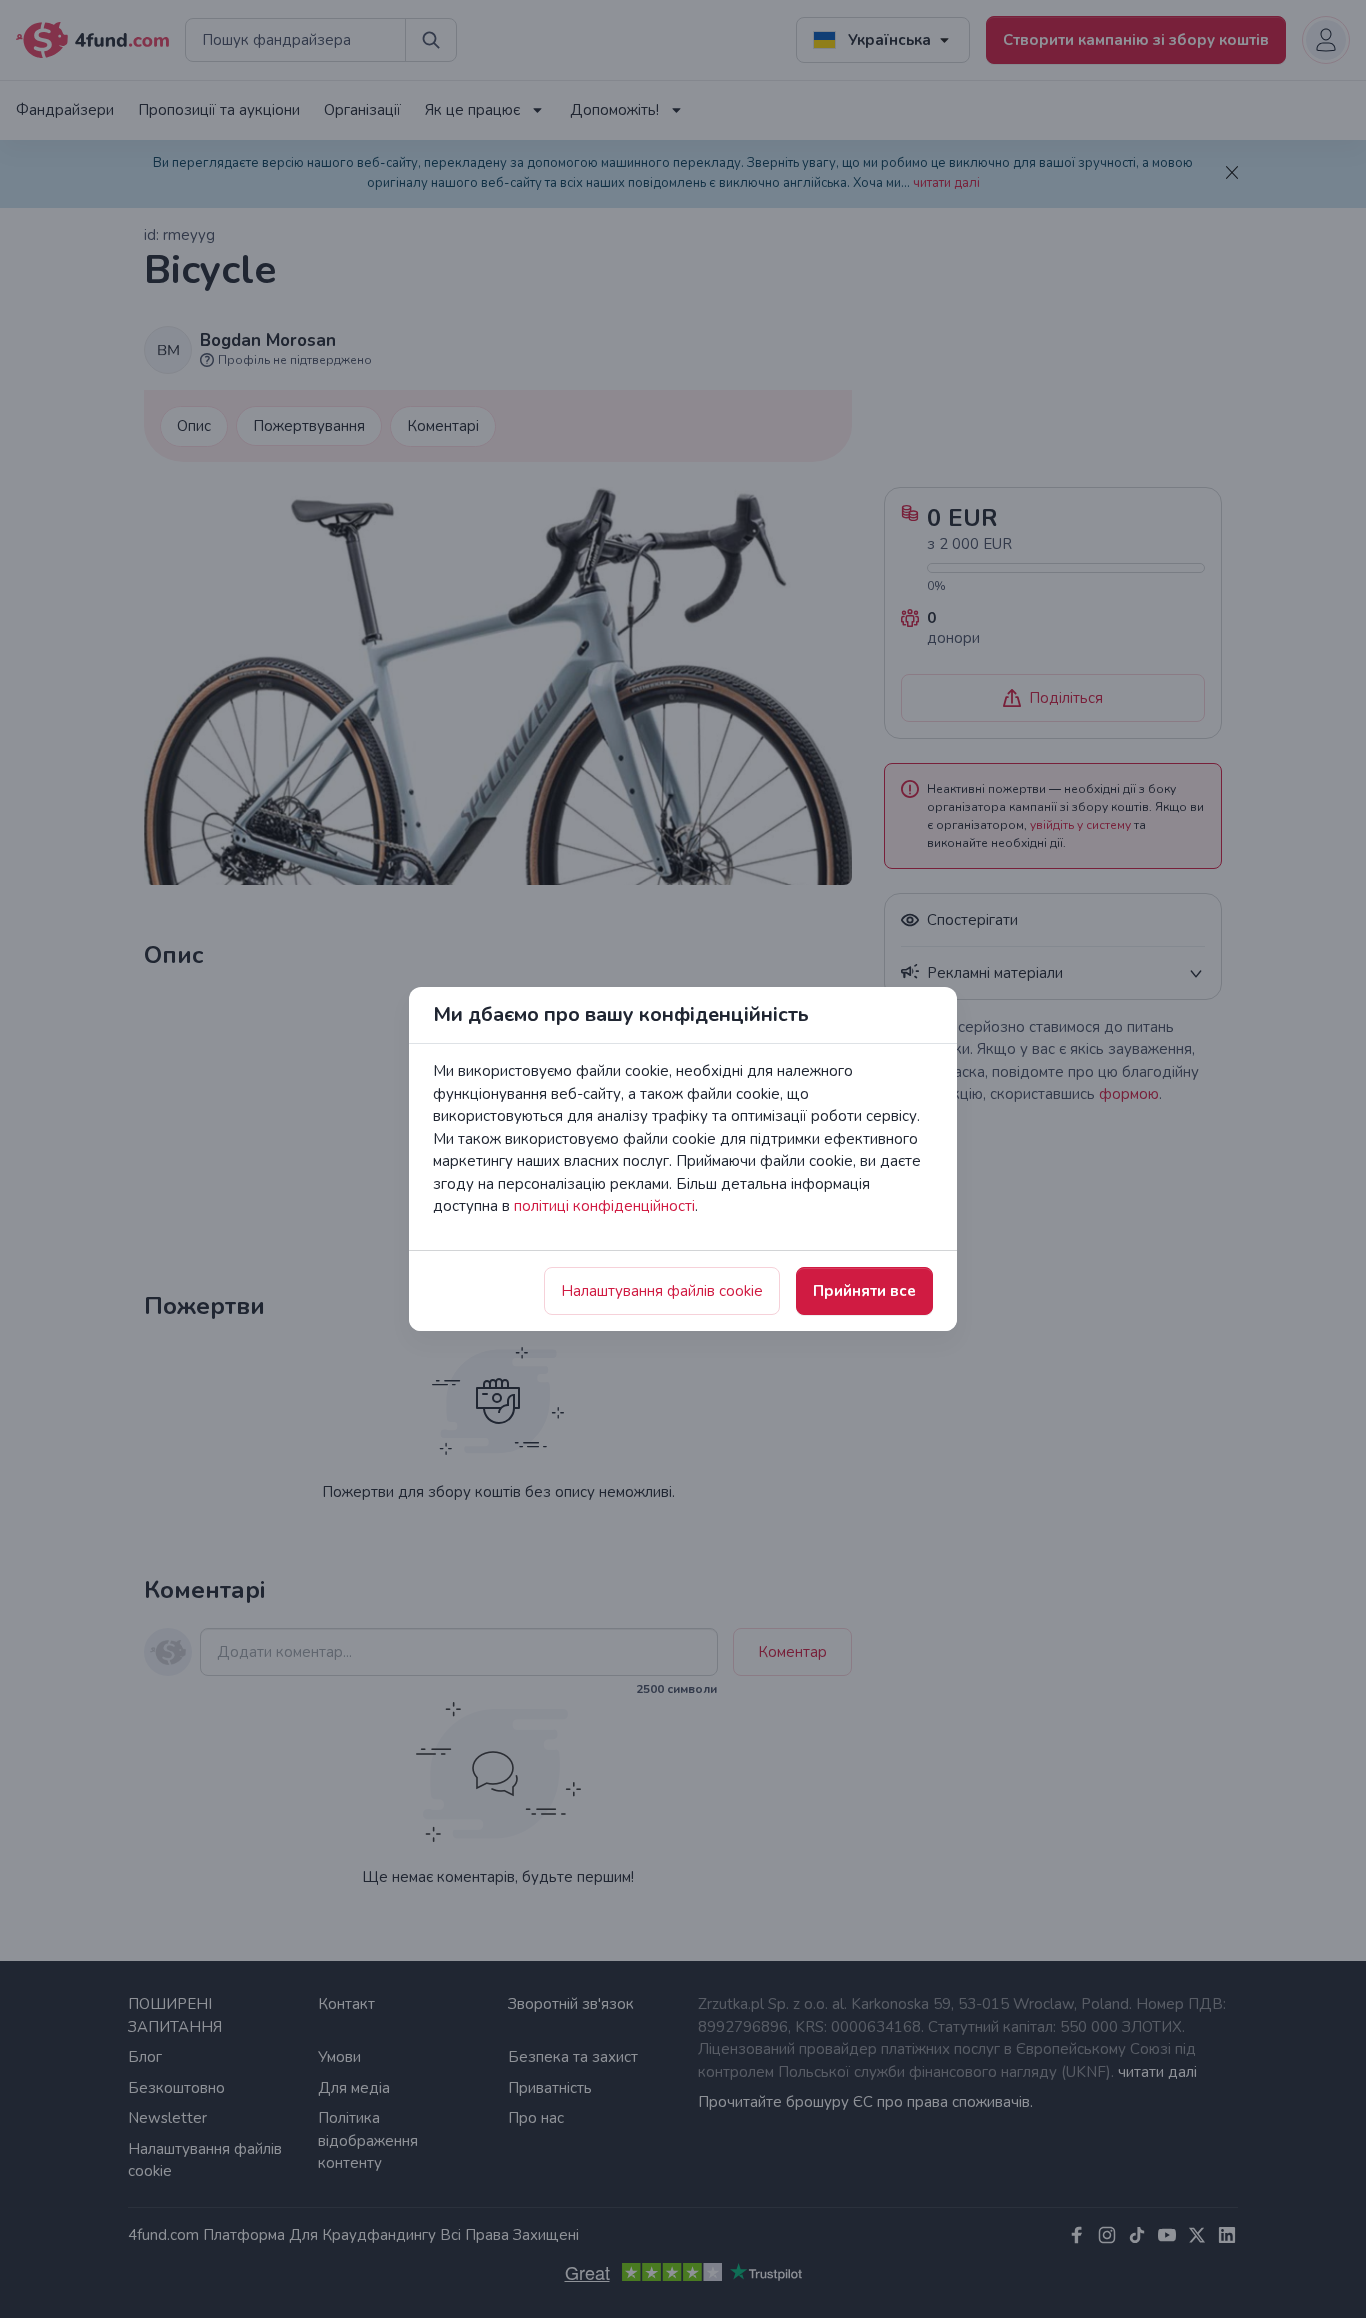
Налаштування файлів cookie (662, 1291)
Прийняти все (864, 1291)
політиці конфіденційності (604, 1206)
